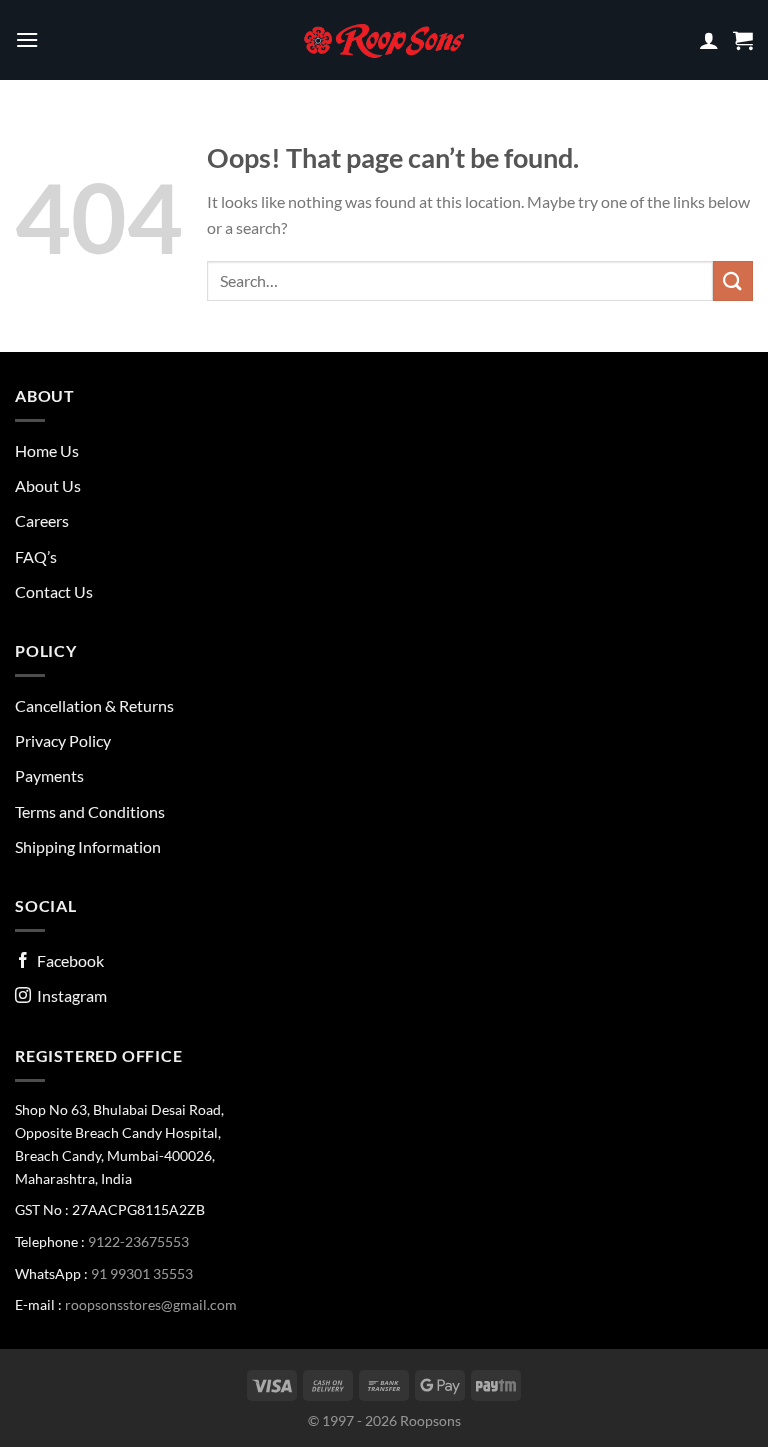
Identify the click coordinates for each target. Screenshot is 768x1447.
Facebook (67, 960)
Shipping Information (88, 846)
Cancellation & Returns (94, 705)
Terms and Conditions (90, 811)
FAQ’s (36, 556)
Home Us (47, 450)
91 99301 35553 (142, 1273)
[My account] (709, 40)
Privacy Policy (63, 740)
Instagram (69, 995)
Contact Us (54, 591)
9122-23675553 (138, 1241)
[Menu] (27, 39)
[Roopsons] (384, 40)
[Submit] (733, 280)
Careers (42, 520)
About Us (48, 485)
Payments (49, 775)
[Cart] (743, 40)
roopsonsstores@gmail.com (151, 1304)
